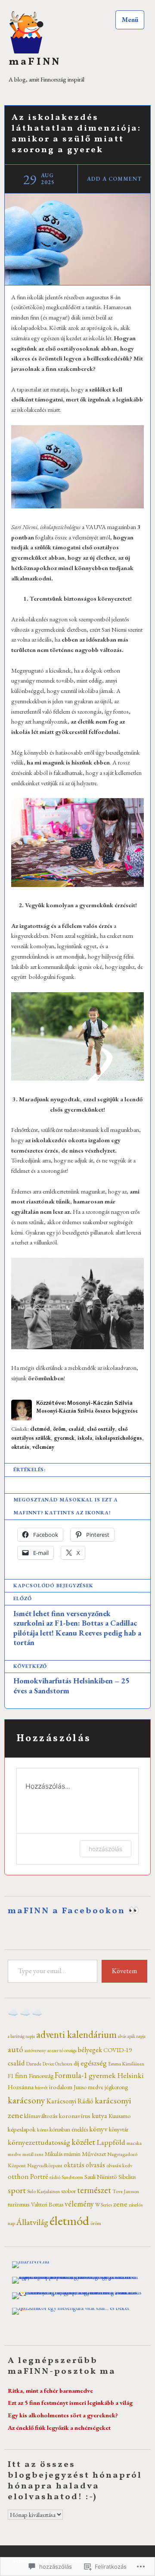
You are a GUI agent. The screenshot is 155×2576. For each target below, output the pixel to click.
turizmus (19, 2204)
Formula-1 (71, 2075)
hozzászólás (105, 1849)
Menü (130, 20)
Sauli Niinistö (101, 2176)
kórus (43, 2130)
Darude (34, 2064)
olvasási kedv (119, 2165)
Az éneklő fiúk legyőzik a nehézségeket (59, 2427)
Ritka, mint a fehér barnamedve (50, 2390)
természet (94, 2190)
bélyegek (90, 2050)
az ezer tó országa (62, 2050)
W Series (104, 2205)
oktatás (20, 1447)
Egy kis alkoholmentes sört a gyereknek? (63, 2415)
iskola (85, 1438)
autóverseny (35, 2050)
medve (14, 2154)
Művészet (94, 2154)
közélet (83, 2142)
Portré (39, 2176)
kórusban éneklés (69, 2129)
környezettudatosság (39, 2142)
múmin (72, 2154)
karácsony (26, 2100)
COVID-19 (118, 2050)
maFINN (35, 62)
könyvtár (119, 2129)
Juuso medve (88, 2087)
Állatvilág (32, 2222)
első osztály (101, 1429)
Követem (124, 1971)
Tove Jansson (126, 2191)
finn (21, 2075)
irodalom (61, 2087)
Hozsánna (21, 2087)
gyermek (64, 1438)
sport (17, 2190)
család (76, 1429)
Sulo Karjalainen (43, 2191)
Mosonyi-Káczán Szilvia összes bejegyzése (87, 1411)
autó (15, 2049)
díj (76, 2063)
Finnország (41, 2076)
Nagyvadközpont (45, 2165)
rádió (55, 2177)
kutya (99, 2116)
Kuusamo (119, 2116)
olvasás (95, 2165)
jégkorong (116, 2087)
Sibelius (127, 2177)
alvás (122, 2036)
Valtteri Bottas (47, 2204)
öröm (59, 1429)
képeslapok (22, 2129)
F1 (11, 2076)
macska (134, 2143)
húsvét (41, 2087)
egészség (94, 2063)
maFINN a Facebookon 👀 (74, 1911)
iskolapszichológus (119, 1438)
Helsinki (130, 2075)
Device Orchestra (57, 2064)
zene (120, 2204)
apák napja (136, 2036)
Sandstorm (72, 2177)
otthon (18, 2176)
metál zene (33, 2154)
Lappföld (111, 2142)
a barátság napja (21, 2036)
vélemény (43, 1447)
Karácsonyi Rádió (70, 2101)
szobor (68, 2191)
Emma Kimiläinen (126, 2064)
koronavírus (75, 2116)
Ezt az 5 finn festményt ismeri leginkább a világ (70, 2402)
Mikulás (54, 2154)
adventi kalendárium (76, 2034)
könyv (98, 2129)
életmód (40, 1429)
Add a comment (114, 179)
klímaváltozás (41, 2116)
